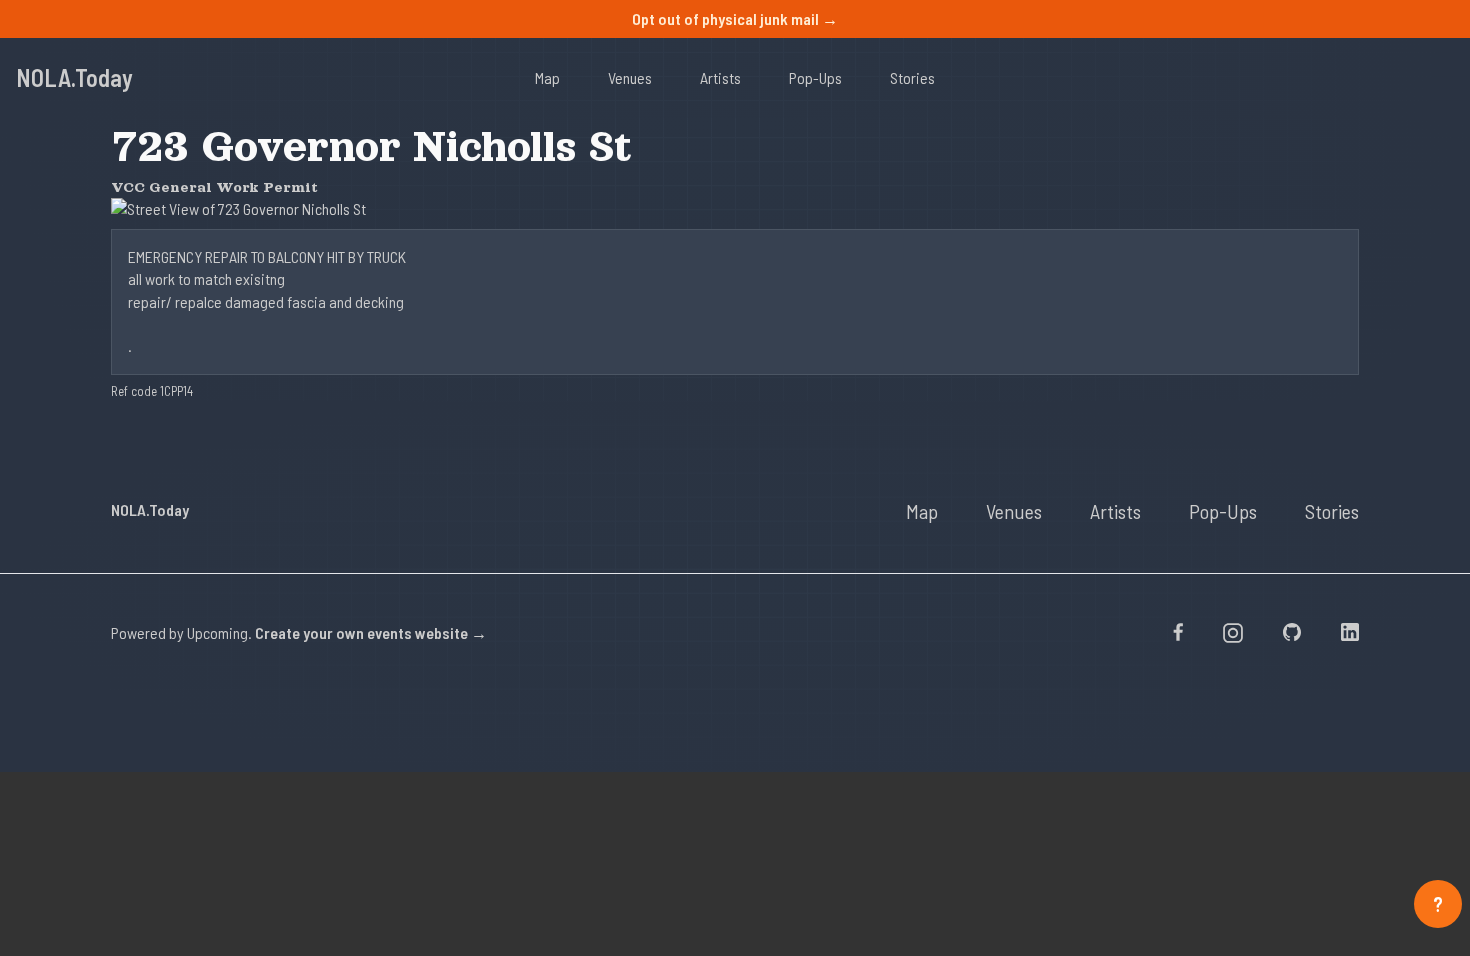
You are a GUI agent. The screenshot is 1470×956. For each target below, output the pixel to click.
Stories (912, 77)
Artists (720, 77)
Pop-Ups (815, 77)
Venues (630, 77)
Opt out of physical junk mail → (735, 18)
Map (547, 77)
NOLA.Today (74, 77)
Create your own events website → (371, 632)
